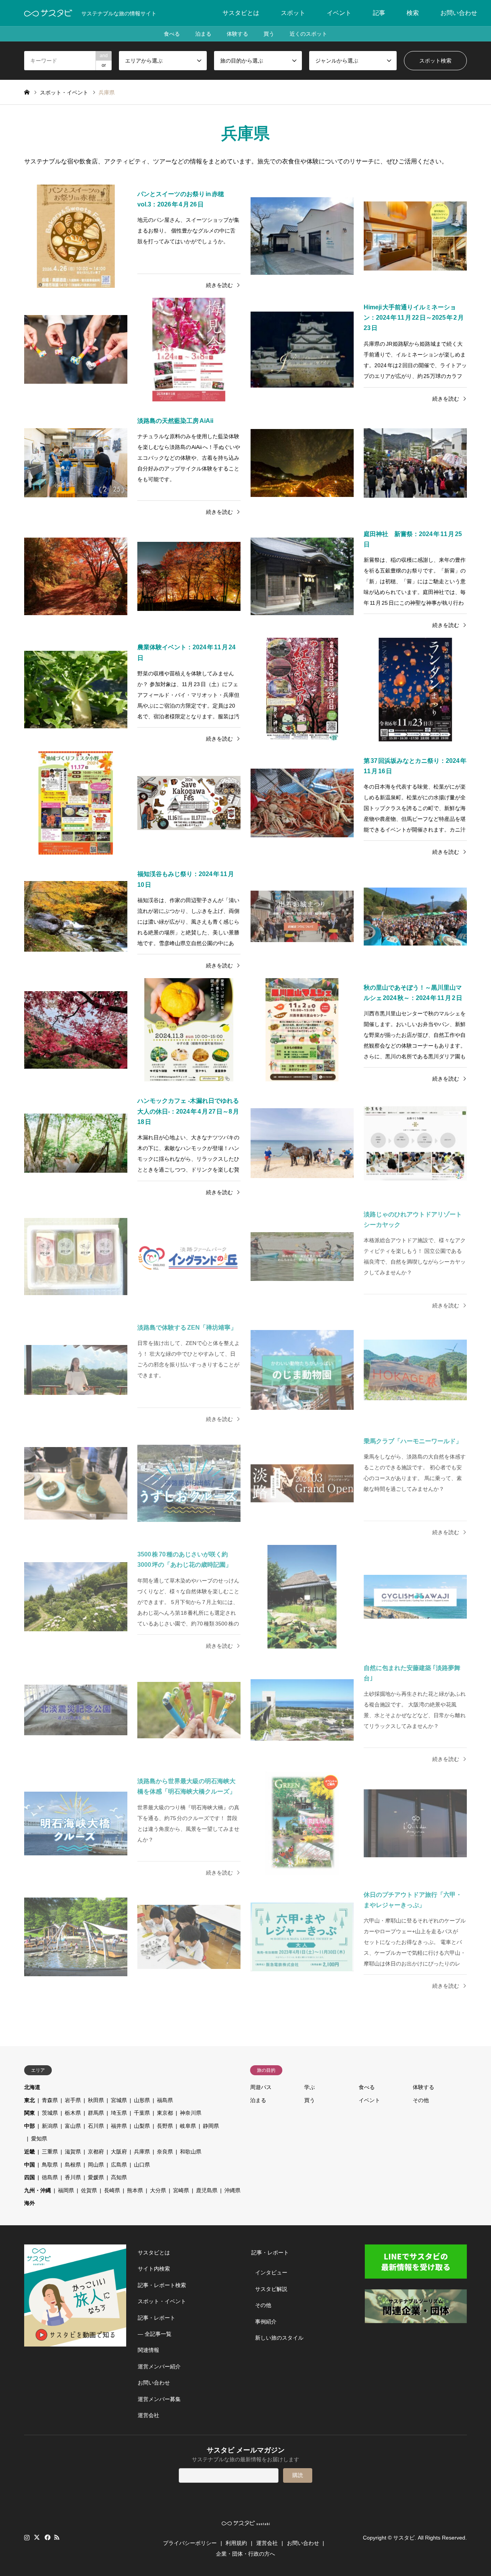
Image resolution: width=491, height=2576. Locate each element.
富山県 (73, 2126)
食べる (172, 34)
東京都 (165, 2113)
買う (269, 34)
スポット (293, 13)
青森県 (50, 2100)
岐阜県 (188, 2126)
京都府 (96, 2152)
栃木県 (73, 2113)
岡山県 (96, 2165)
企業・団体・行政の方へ (245, 2554)
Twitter (37, 2537)
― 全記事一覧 (155, 2334)
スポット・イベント (162, 2301)
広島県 (119, 2165)
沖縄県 (232, 2190)
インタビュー (271, 2272)
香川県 (73, 2177)
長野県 (165, 2126)
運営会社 (148, 2415)
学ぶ (310, 2087)
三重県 (50, 2152)
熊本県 (135, 2190)
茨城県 (50, 2113)
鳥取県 (50, 2165)
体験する (237, 34)
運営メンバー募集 (159, 2399)
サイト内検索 (154, 2269)
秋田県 (96, 2100)
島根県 (73, 2165)
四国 (30, 2177)
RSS (57, 2537)
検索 (413, 13)
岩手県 (73, 2100)
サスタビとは (241, 13)
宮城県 (119, 2100)
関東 (30, 2113)
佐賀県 (89, 2190)
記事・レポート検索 (162, 2285)
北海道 (32, 2087)
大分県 (158, 2190)
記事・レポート (157, 2318)
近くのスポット (308, 34)
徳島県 (50, 2177)
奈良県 (165, 2152)
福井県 (119, 2126)
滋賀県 (73, 2152)
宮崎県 (181, 2190)
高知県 (119, 2177)
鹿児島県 (207, 2190)
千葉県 (142, 2113)
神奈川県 (191, 2113)
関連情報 (148, 2350)
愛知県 (39, 2139)
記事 (379, 13)
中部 (30, 2126)
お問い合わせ (459, 13)
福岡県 (66, 2190)
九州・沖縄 (38, 2190)
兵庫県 (142, 2152)
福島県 (165, 2100)
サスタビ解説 (271, 2289)
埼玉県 (119, 2113)
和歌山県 (191, 2152)
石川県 (96, 2126)
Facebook (47, 2537)
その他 (421, 2100)
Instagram (27, 2537)
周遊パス (261, 2087)
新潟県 (50, 2126)
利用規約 (236, 2543)
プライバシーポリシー (190, 2543)
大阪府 (119, 2152)
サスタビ (404, 2538)
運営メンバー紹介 (159, 2366)
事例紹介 (266, 2322)
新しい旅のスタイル (279, 2338)
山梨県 (142, 2126)
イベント (339, 13)
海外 (30, 2203)
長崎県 (112, 2190)
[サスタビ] (48, 13)
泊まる (203, 34)
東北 (30, 2100)
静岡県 (211, 2126)
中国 (30, 2165)
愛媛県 (96, 2177)
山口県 (142, 2165)
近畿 (30, 2152)
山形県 (142, 2100)
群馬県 (96, 2113)
